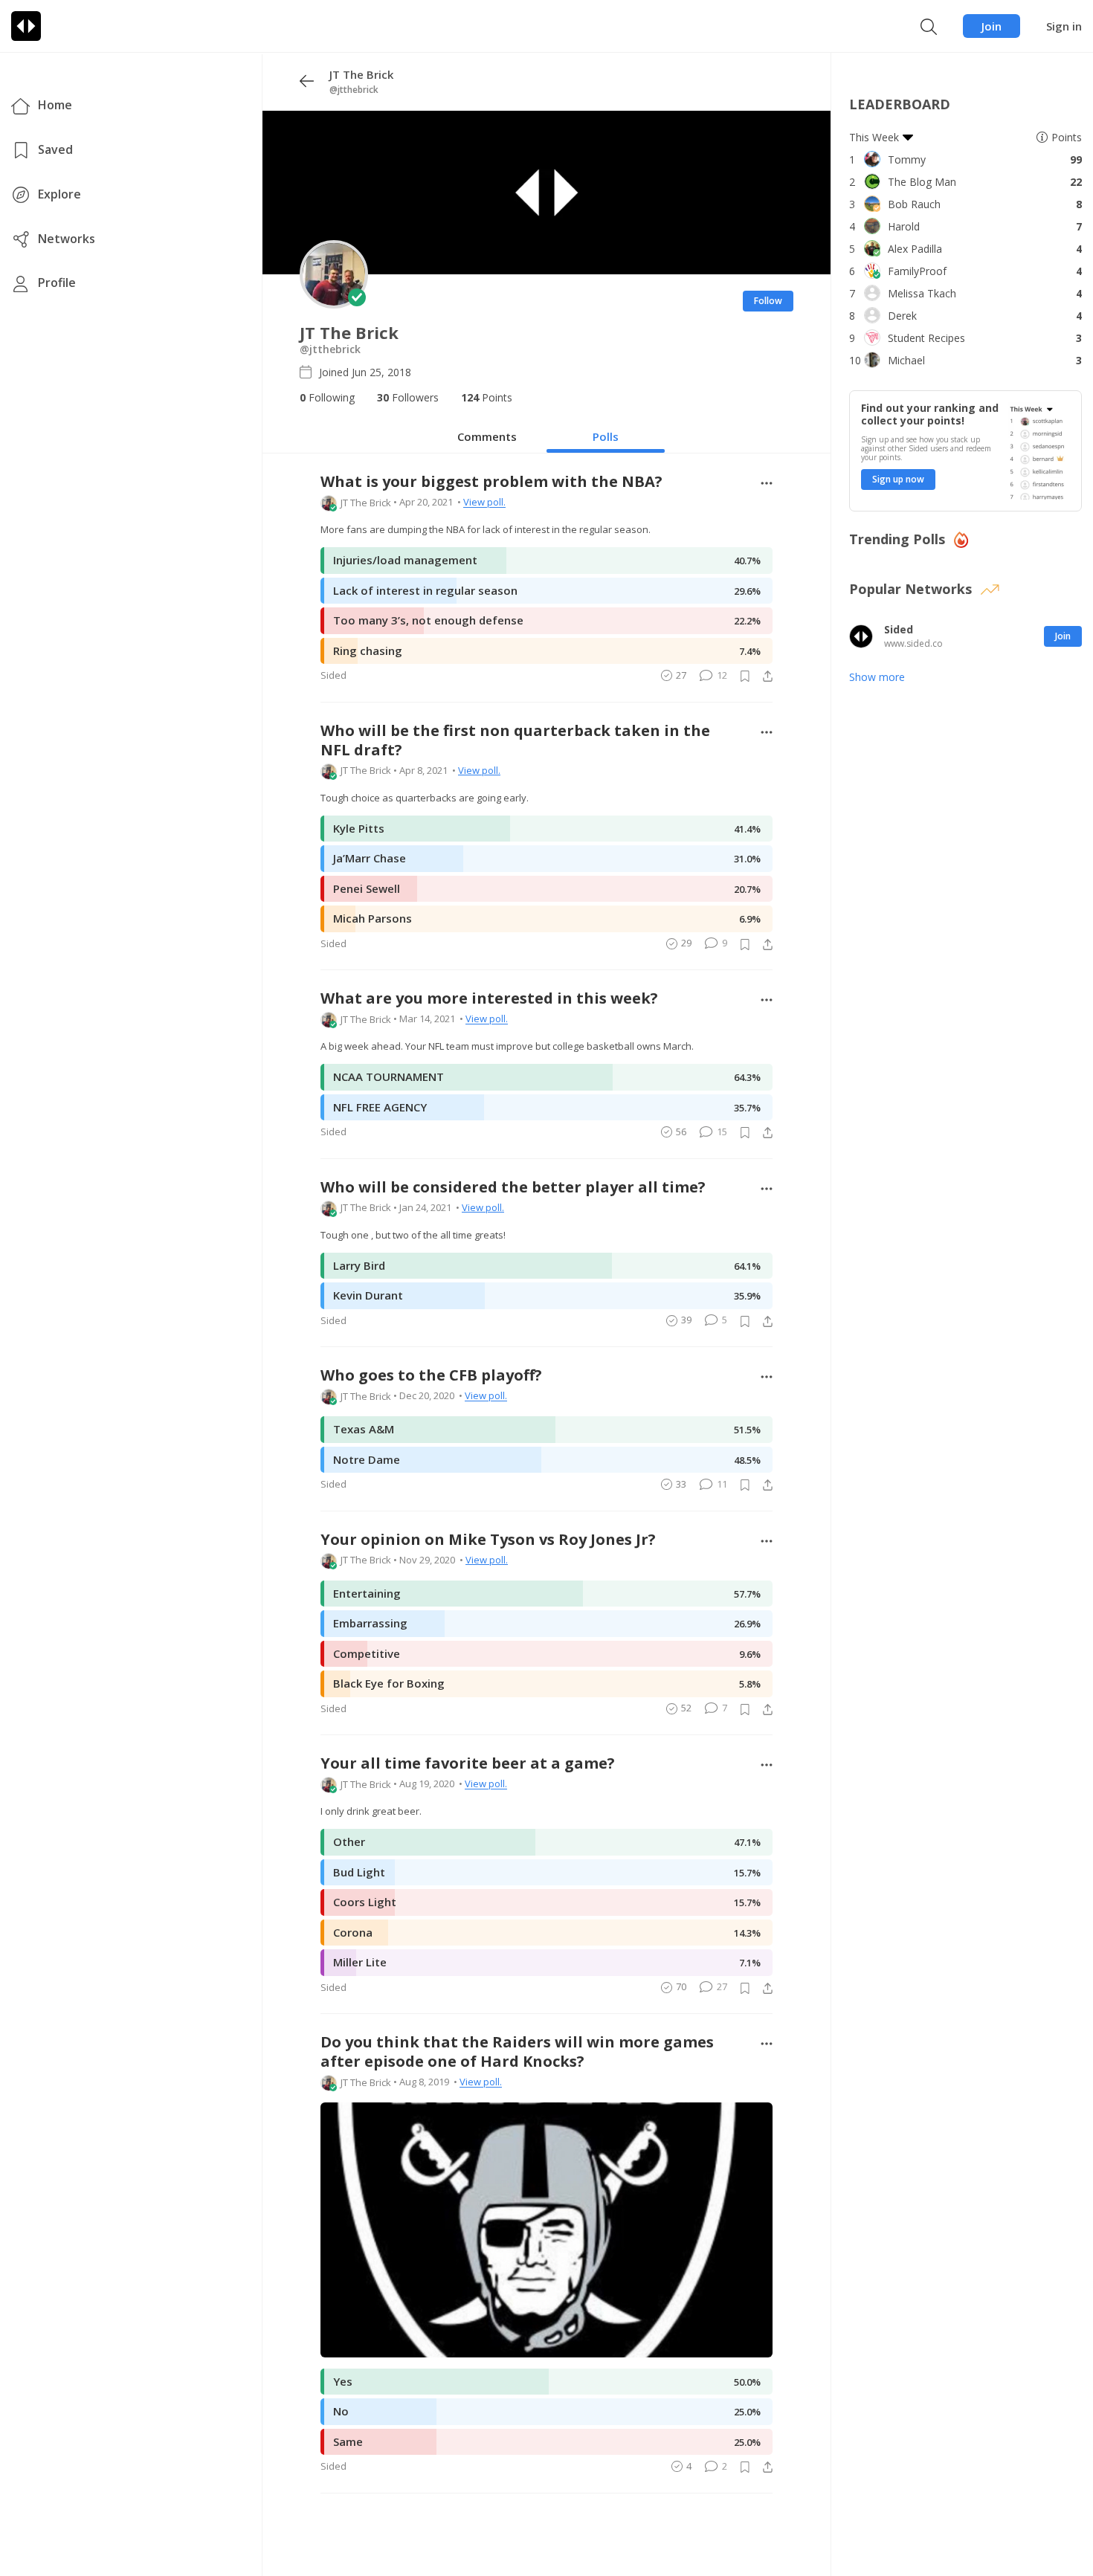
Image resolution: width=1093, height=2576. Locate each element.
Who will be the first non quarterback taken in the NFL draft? (515, 740)
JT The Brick (366, 503)
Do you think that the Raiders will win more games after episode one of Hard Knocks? (517, 2052)
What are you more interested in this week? (489, 998)
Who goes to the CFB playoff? (431, 1375)
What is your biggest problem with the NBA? (491, 482)
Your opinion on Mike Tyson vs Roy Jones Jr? (488, 1540)
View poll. (484, 503)
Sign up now (898, 479)
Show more (877, 677)
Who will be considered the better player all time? (513, 1187)
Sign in (1064, 26)
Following (327, 397)
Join (992, 26)
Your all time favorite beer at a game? (468, 1763)
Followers (408, 397)
